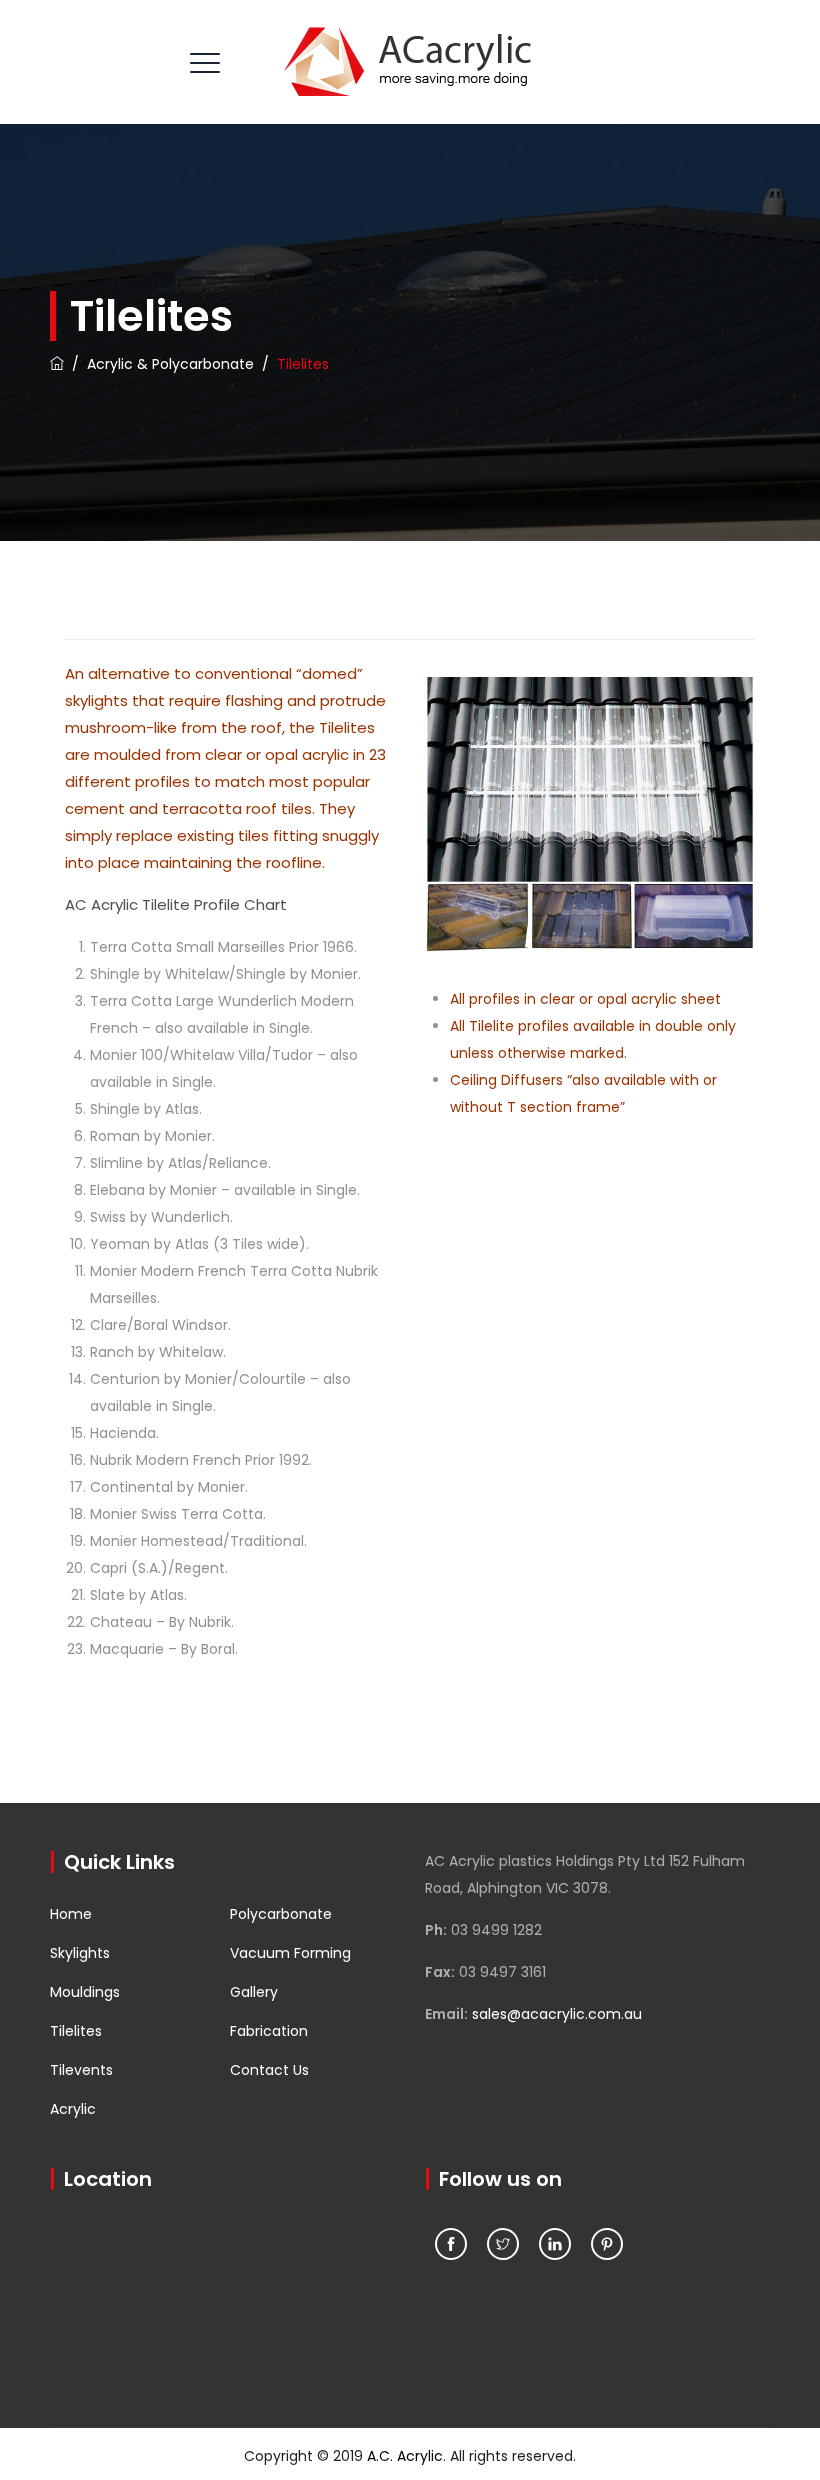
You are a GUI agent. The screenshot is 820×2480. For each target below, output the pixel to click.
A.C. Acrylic (405, 2456)
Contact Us (269, 2070)
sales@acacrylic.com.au (557, 2014)
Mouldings (85, 1992)
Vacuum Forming (290, 1953)
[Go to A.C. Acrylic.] (57, 364)
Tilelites (76, 2031)
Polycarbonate (281, 1914)
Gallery (254, 1992)
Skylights (80, 1953)
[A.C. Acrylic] (407, 62)
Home (71, 1914)
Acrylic (73, 2109)
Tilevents (81, 2070)
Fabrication (269, 2031)
